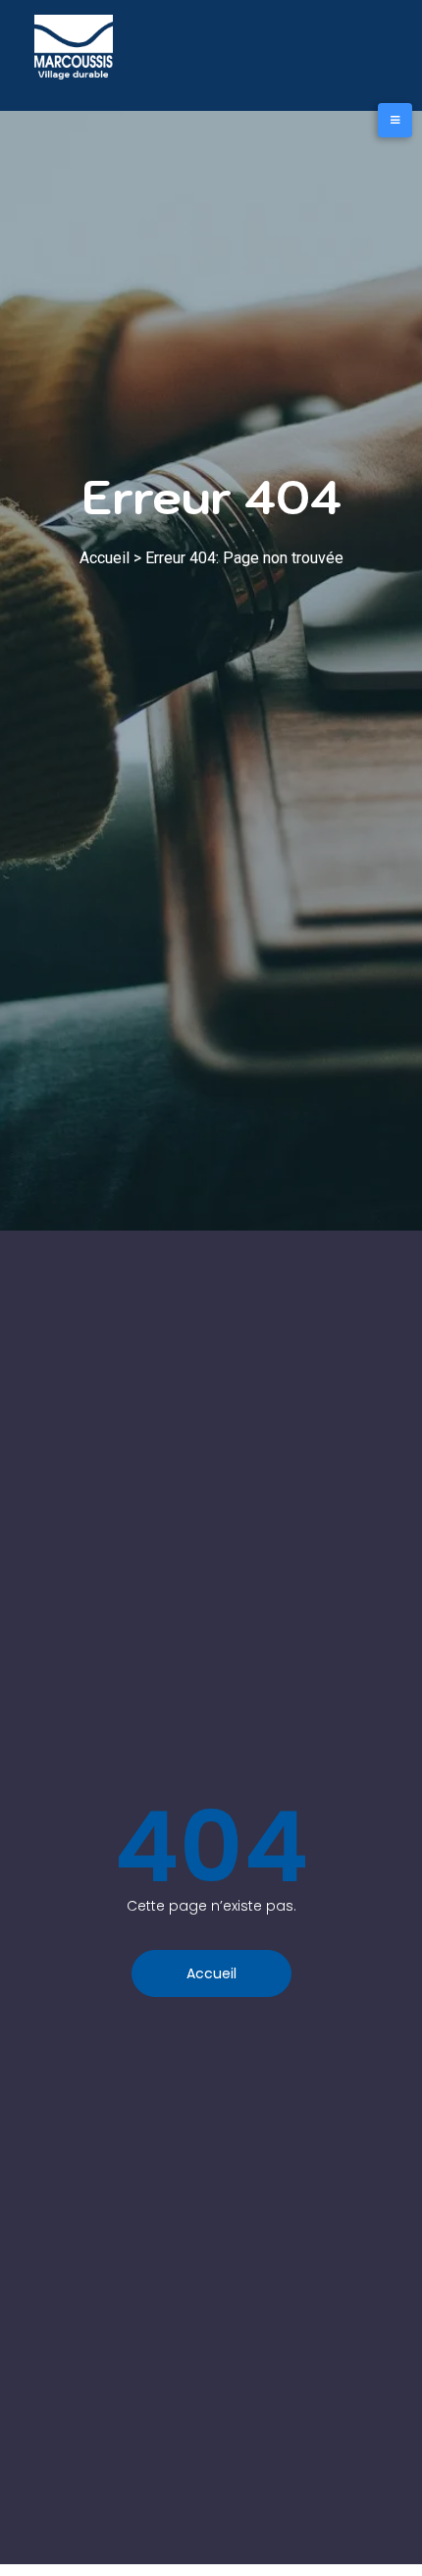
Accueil (105, 558)
